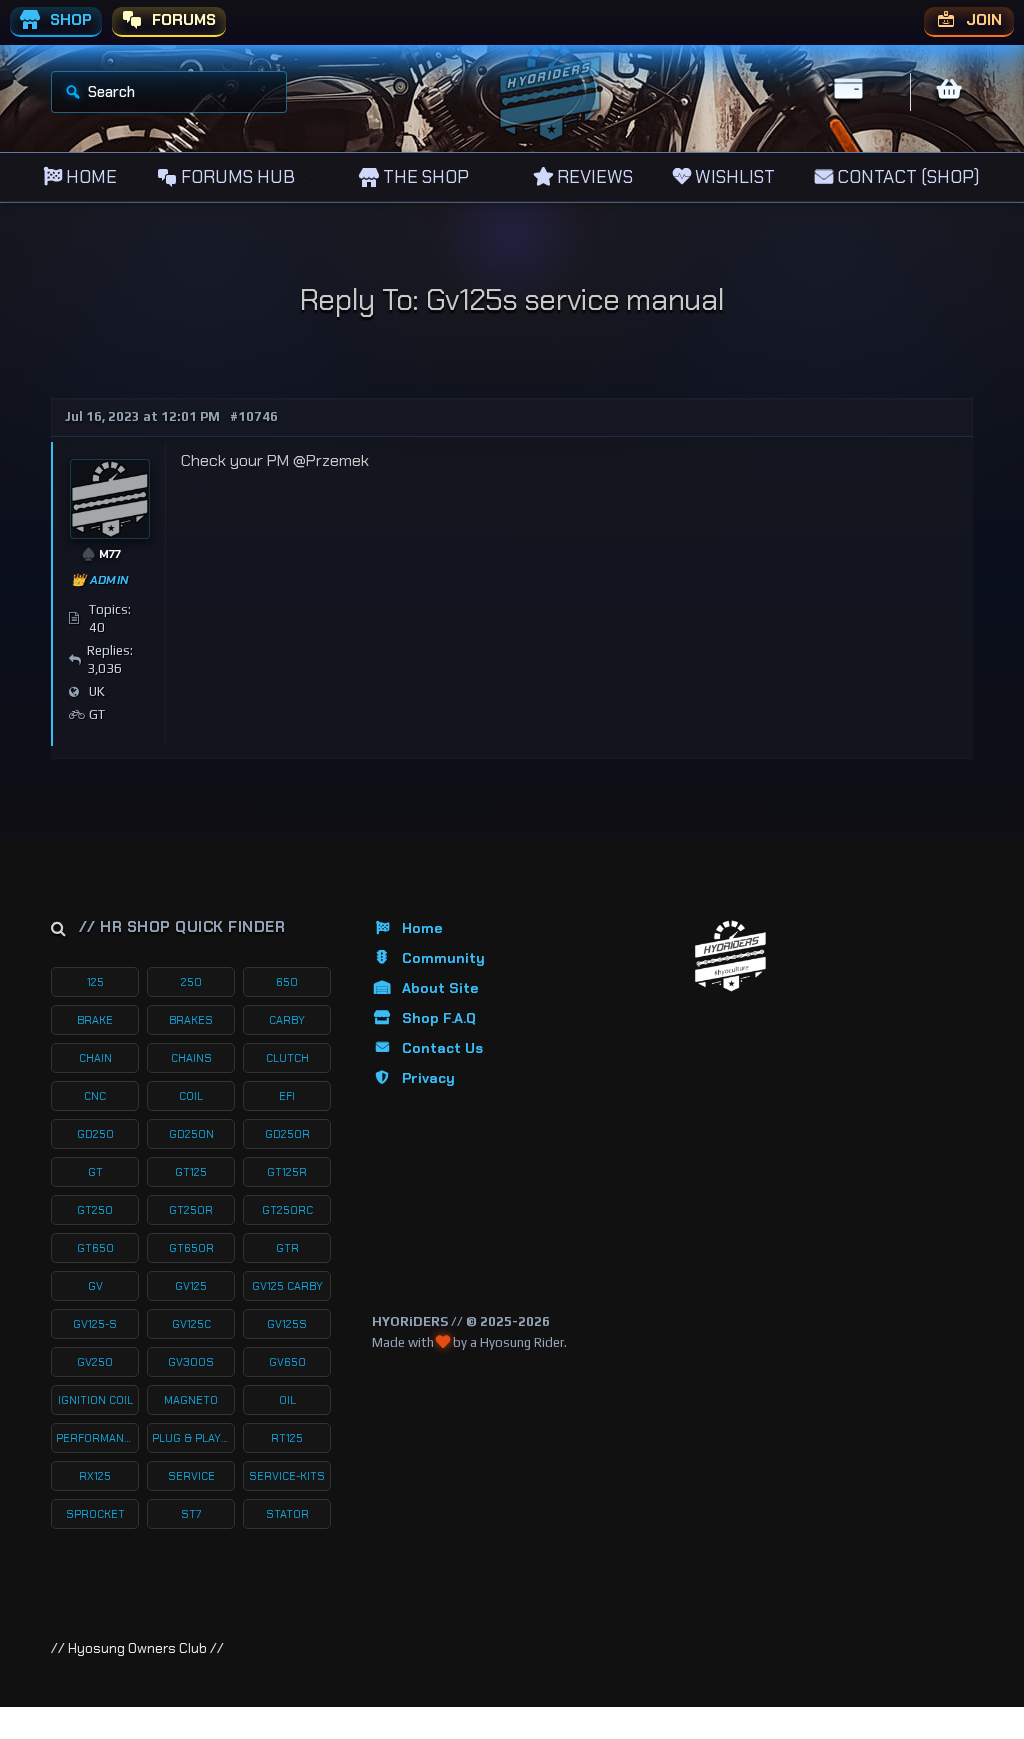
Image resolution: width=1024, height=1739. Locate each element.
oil (287, 1400)
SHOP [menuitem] (69, 20)
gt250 (95, 1210)
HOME (89, 177)
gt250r (191, 1210)
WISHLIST (733, 177)
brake (95, 1020)
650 (287, 982)
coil (191, 1096)
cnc (95, 1096)
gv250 (95, 1362)
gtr (287, 1248)
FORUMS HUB (236, 177)
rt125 (287, 1438)
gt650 (95, 1248)
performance (97, 1438)
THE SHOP (424, 177)
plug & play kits (193, 1438)
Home (422, 928)
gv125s (287, 1324)
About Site (440, 988)
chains (191, 1058)
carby (287, 1020)
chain (95, 1058)
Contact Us (442, 1048)
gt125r (287, 1172)
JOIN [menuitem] (982, 20)
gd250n (191, 1134)
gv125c (191, 1324)
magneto (191, 1400)
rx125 (95, 1476)
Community (443, 958)
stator (287, 1514)
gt (95, 1172)
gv (95, 1286)
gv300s (191, 1362)
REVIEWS (593, 177)
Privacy (428, 1078)
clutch (287, 1058)
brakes (191, 1020)
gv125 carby (287, 1286)
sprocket (95, 1514)
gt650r (191, 1248)
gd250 (95, 1134)
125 (95, 982)
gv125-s (95, 1324)
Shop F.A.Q (439, 1018)
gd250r (287, 1134)
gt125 (191, 1172)
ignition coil (95, 1400)
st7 (191, 1514)
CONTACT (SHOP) (906, 177)
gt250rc (287, 1210)
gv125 (191, 1286)
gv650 (287, 1362)
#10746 (254, 416)
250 (191, 982)
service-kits (287, 1476)
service (191, 1476)
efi (287, 1096)
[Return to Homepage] (730, 956)
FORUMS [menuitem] (182, 20)
